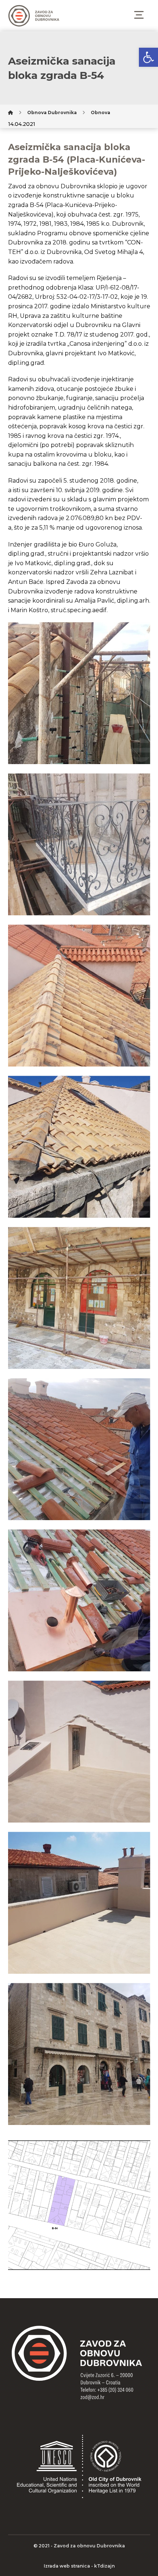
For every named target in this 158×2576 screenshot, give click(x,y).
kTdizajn (104, 2566)
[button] (148, 57)
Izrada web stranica (67, 2566)
